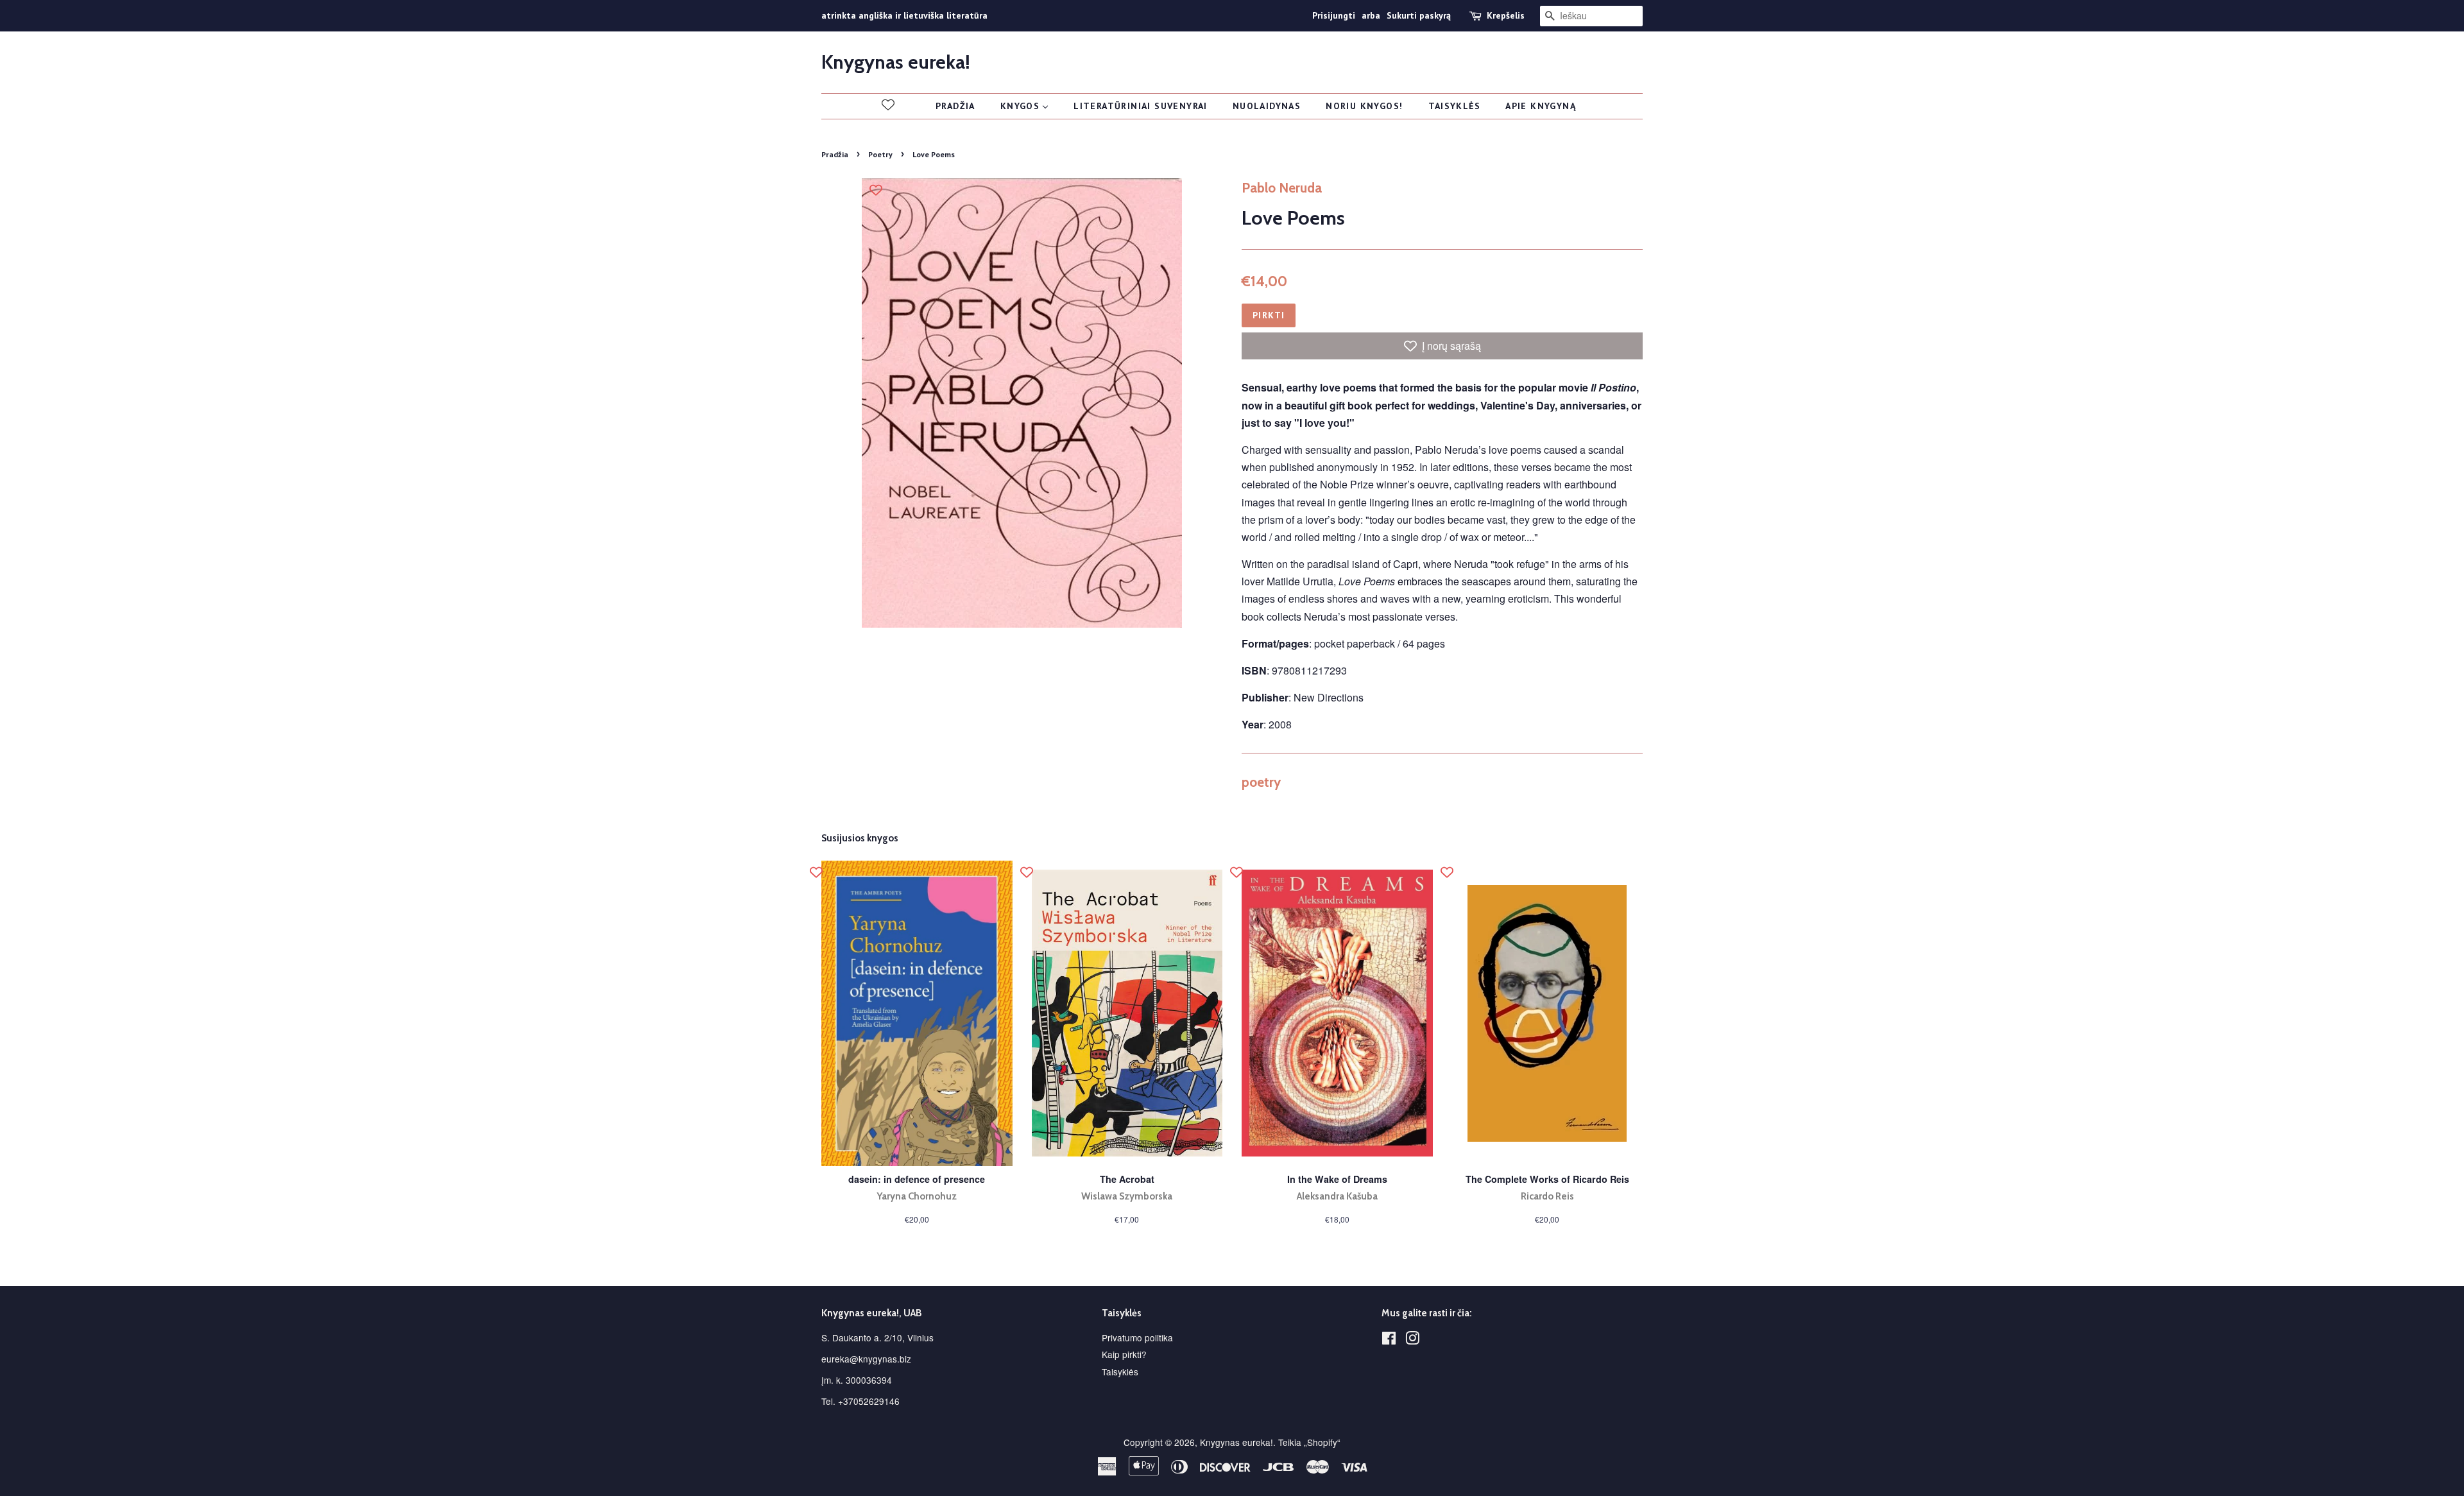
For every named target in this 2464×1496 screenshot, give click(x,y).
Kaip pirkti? (1124, 1354)
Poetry (880, 154)
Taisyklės (1120, 1371)
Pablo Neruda (1282, 188)
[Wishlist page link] (888, 105)
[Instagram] (1412, 1340)
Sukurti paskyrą (1419, 15)
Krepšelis (1506, 15)
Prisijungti (1334, 15)
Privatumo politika (1137, 1337)
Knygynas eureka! (896, 62)
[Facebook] (1389, 1340)
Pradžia (835, 154)
